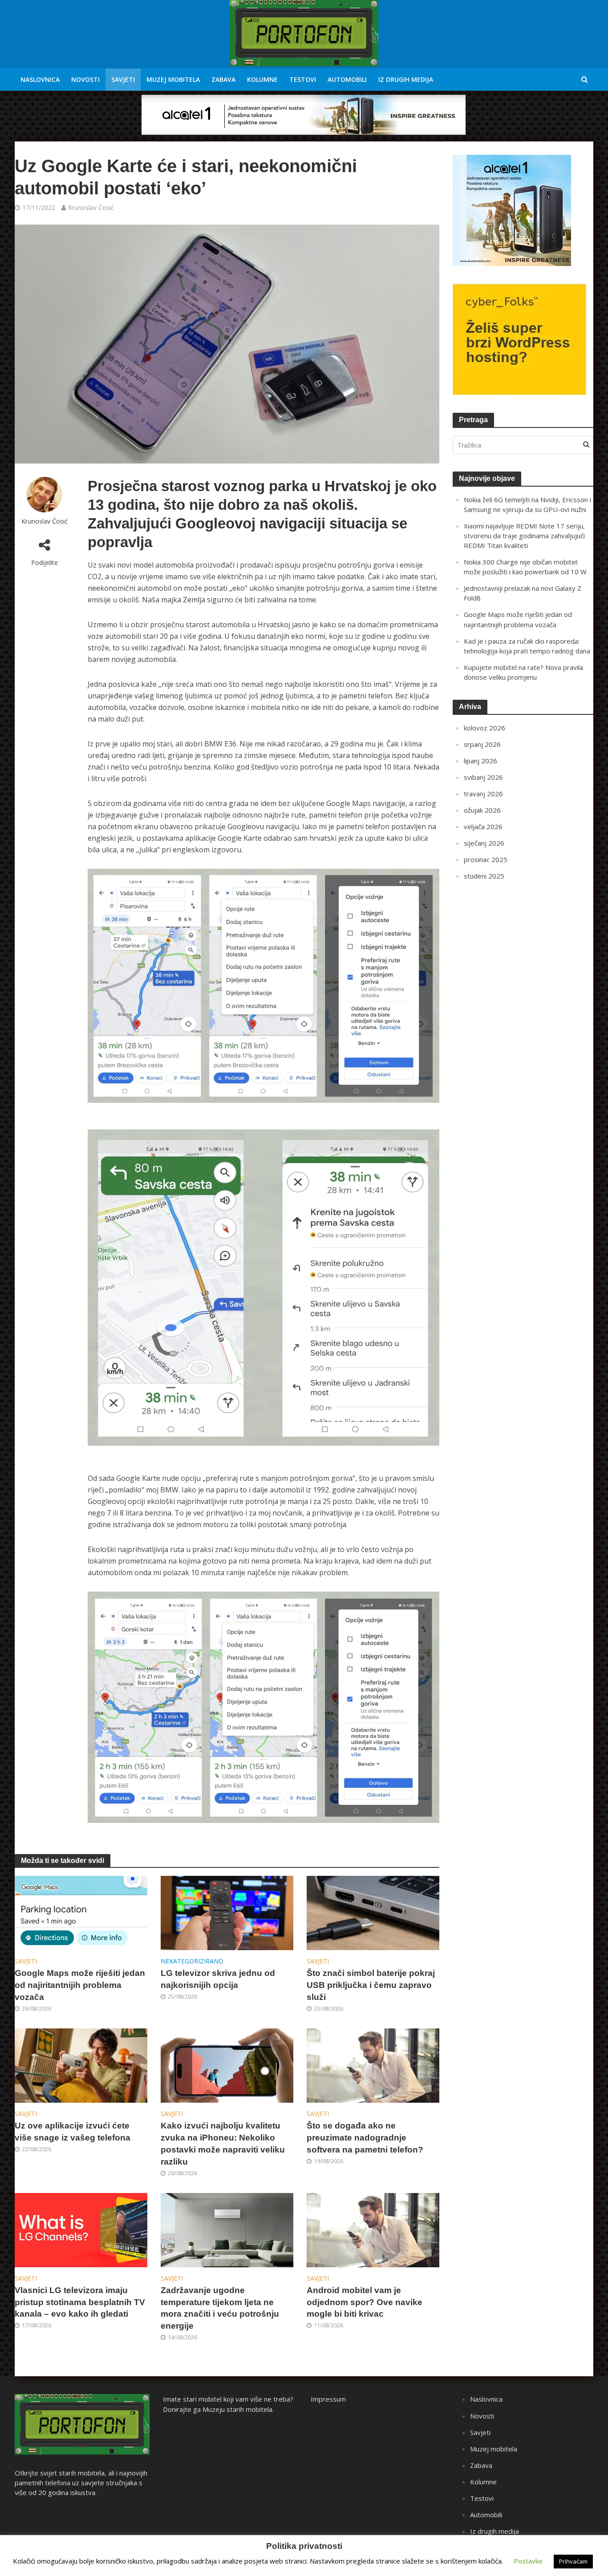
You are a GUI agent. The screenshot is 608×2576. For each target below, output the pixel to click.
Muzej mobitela (173, 79)
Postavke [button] (528, 2561)
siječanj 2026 (484, 843)
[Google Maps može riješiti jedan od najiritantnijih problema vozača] (81, 1912)
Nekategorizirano (192, 1961)
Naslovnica (40, 79)
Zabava (223, 79)
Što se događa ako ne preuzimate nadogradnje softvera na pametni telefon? (365, 2138)
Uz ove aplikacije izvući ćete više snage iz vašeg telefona (73, 2132)
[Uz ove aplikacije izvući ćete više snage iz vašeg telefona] (81, 2065)
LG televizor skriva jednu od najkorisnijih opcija (218, 1979)
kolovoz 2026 (484, 728)
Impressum (328, 2399)
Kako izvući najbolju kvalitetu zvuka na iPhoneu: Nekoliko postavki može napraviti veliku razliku (223, 2144)
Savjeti (123, 79)
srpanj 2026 (482, 744)
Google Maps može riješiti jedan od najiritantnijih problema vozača (80, 1985)
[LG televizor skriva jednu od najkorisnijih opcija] (227, 1912)
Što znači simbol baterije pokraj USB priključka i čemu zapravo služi (371, 1985)
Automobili (347, 79)
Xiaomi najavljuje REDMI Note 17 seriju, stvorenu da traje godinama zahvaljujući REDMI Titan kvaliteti (524, 536)
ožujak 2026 (482, 810)
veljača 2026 (483, 826)
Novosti (85, 79)
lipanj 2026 (480, 761)
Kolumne (262, 79)
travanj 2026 (483, 794)
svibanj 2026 (483, 777)
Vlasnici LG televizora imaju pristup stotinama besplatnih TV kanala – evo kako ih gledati (80, 2302)
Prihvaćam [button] (573, 2561)
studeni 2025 (484, 876)
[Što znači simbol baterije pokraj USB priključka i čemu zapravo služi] (373, 1912)
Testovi (303, 79)
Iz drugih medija (406, 79)
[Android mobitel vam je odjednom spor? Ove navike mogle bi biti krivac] (373, 2229)
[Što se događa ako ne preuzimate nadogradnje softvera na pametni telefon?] (373, 2065)
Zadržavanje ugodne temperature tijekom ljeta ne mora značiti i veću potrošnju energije (220, 2308)
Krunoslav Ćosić (91, 208)
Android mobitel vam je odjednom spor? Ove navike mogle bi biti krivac (365, 2302)
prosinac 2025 (486, 859)
